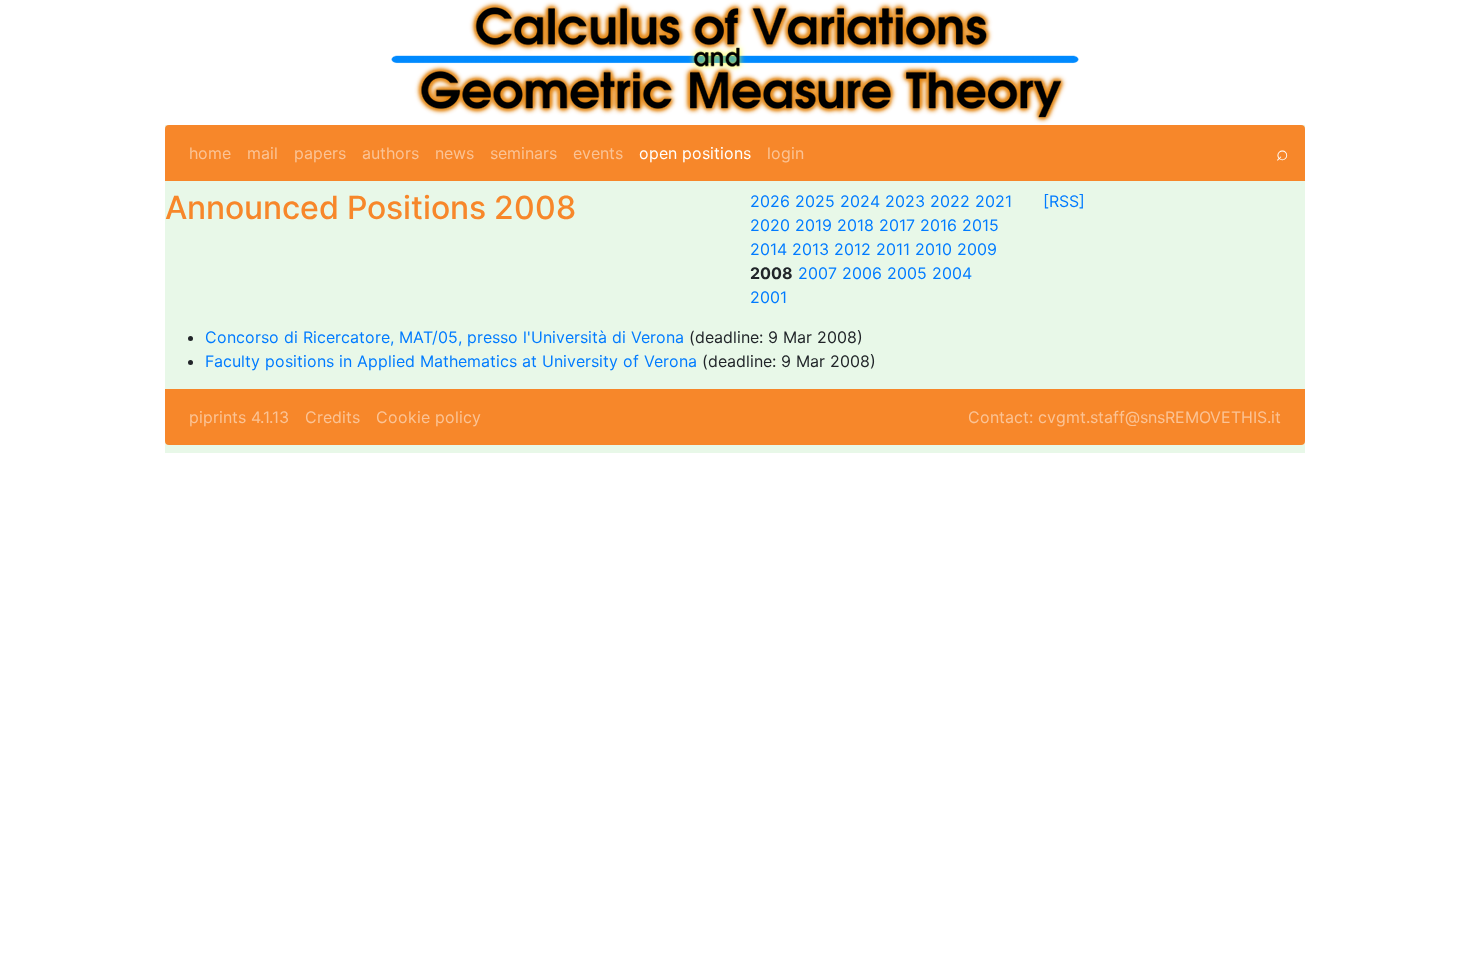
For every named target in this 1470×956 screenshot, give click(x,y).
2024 (860, 201)
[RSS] (1064, 201)
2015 (980, 225)
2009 (977, 249)
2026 (770, 201)
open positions (695, 153)
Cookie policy (428, 417)
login (785, 153)
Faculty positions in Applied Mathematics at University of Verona (451, 361)
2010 (933, 249)
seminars (523, 153)
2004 (952, 273)
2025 (815, 201)
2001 (768, 297)
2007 (817, 273)
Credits (332, 417)
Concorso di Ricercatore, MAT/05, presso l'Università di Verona (447, 337)
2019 (813, 225)
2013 (810, 249)
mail (262, 153)
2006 (862, 273)
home (210, 153)
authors (390, 153)
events (598, 153)
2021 (993, 201)
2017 (897, 225)
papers (320, 153)
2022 (950, 201)
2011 (893, 249)
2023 (905, 201)
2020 (770, 225)
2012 (852, 249)
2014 (768, 249)
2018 (855, 225)
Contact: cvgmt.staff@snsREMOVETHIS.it (1124, 417)
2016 (938, 225)
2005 (907, 273)
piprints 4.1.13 (239, 417)
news (454, 153)
